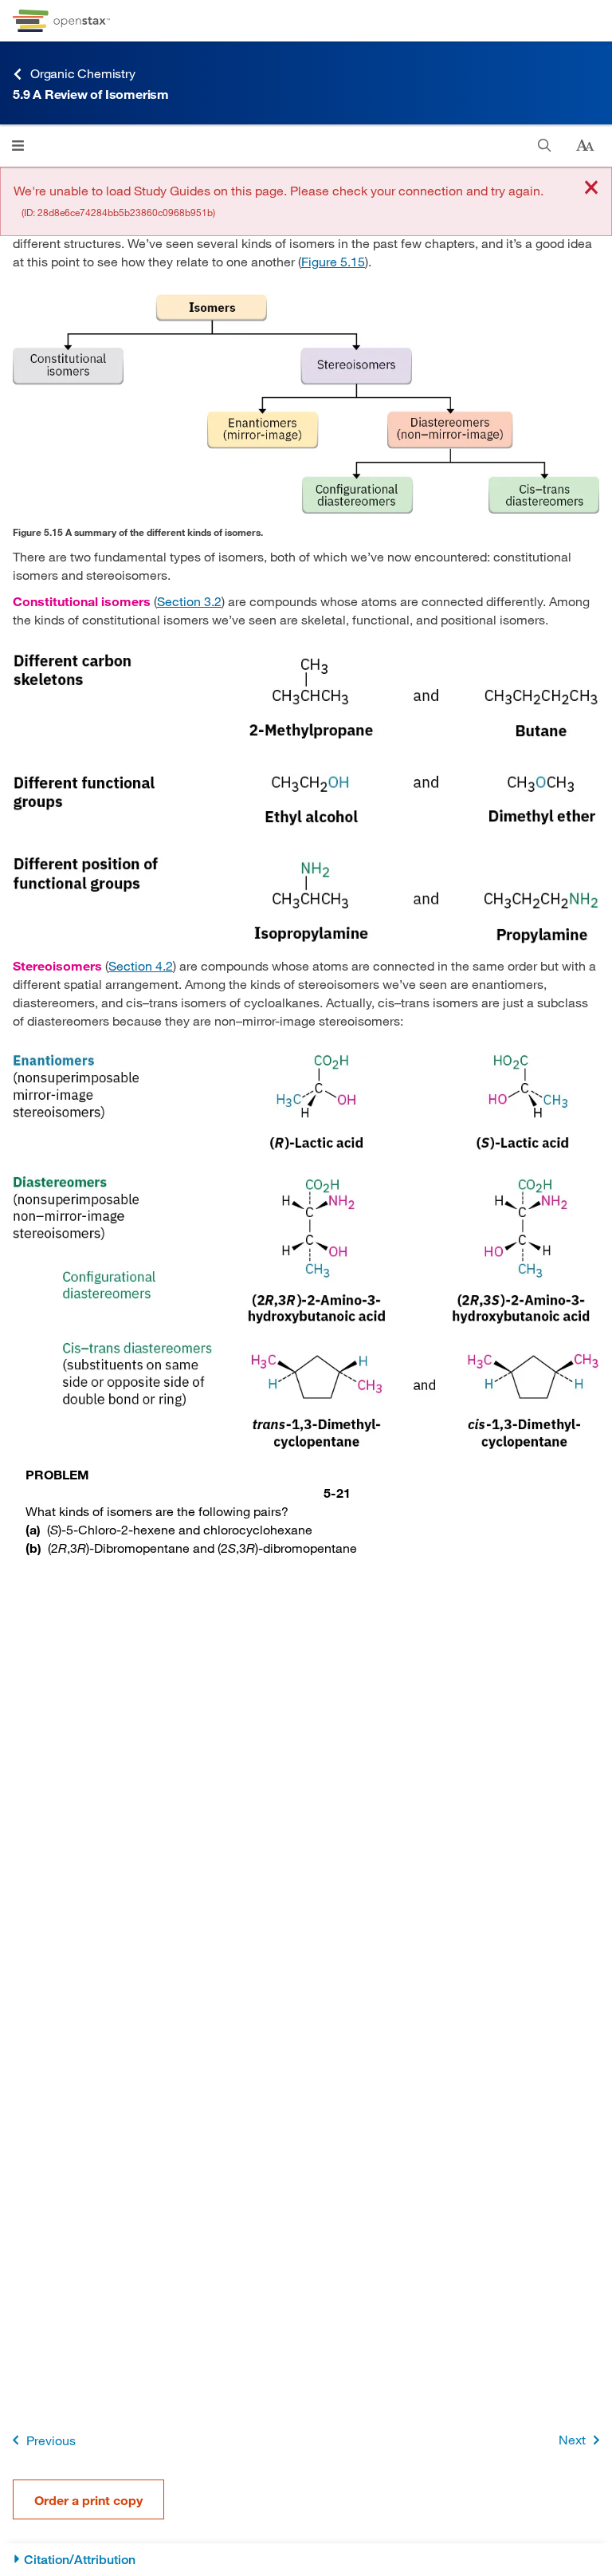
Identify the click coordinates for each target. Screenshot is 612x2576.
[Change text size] (585, 146)
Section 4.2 (141, 965)
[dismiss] (591, 189)
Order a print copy (88, 2500)
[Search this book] (545, 146)
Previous (51, 2440)
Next (572, 2439)
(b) (33, 1548)
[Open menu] (18, 146)
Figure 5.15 (333, 261)
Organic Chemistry (83, 73)
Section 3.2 (189, 601)
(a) (33, 1529)
